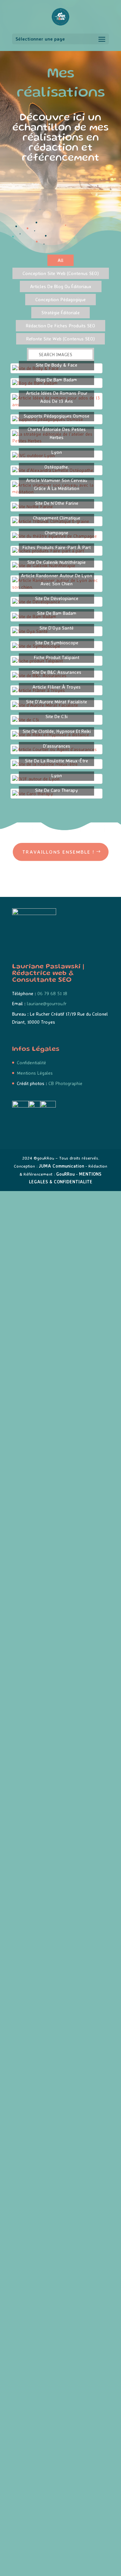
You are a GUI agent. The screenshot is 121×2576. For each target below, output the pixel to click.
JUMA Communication (61, 1166)
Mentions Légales (35, 1073)
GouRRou (65, 1174)
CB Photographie (65, 1083)
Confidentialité (31, 1062)
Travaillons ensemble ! (58, 852)
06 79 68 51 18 (52, 993)
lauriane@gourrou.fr (47, 1003)
